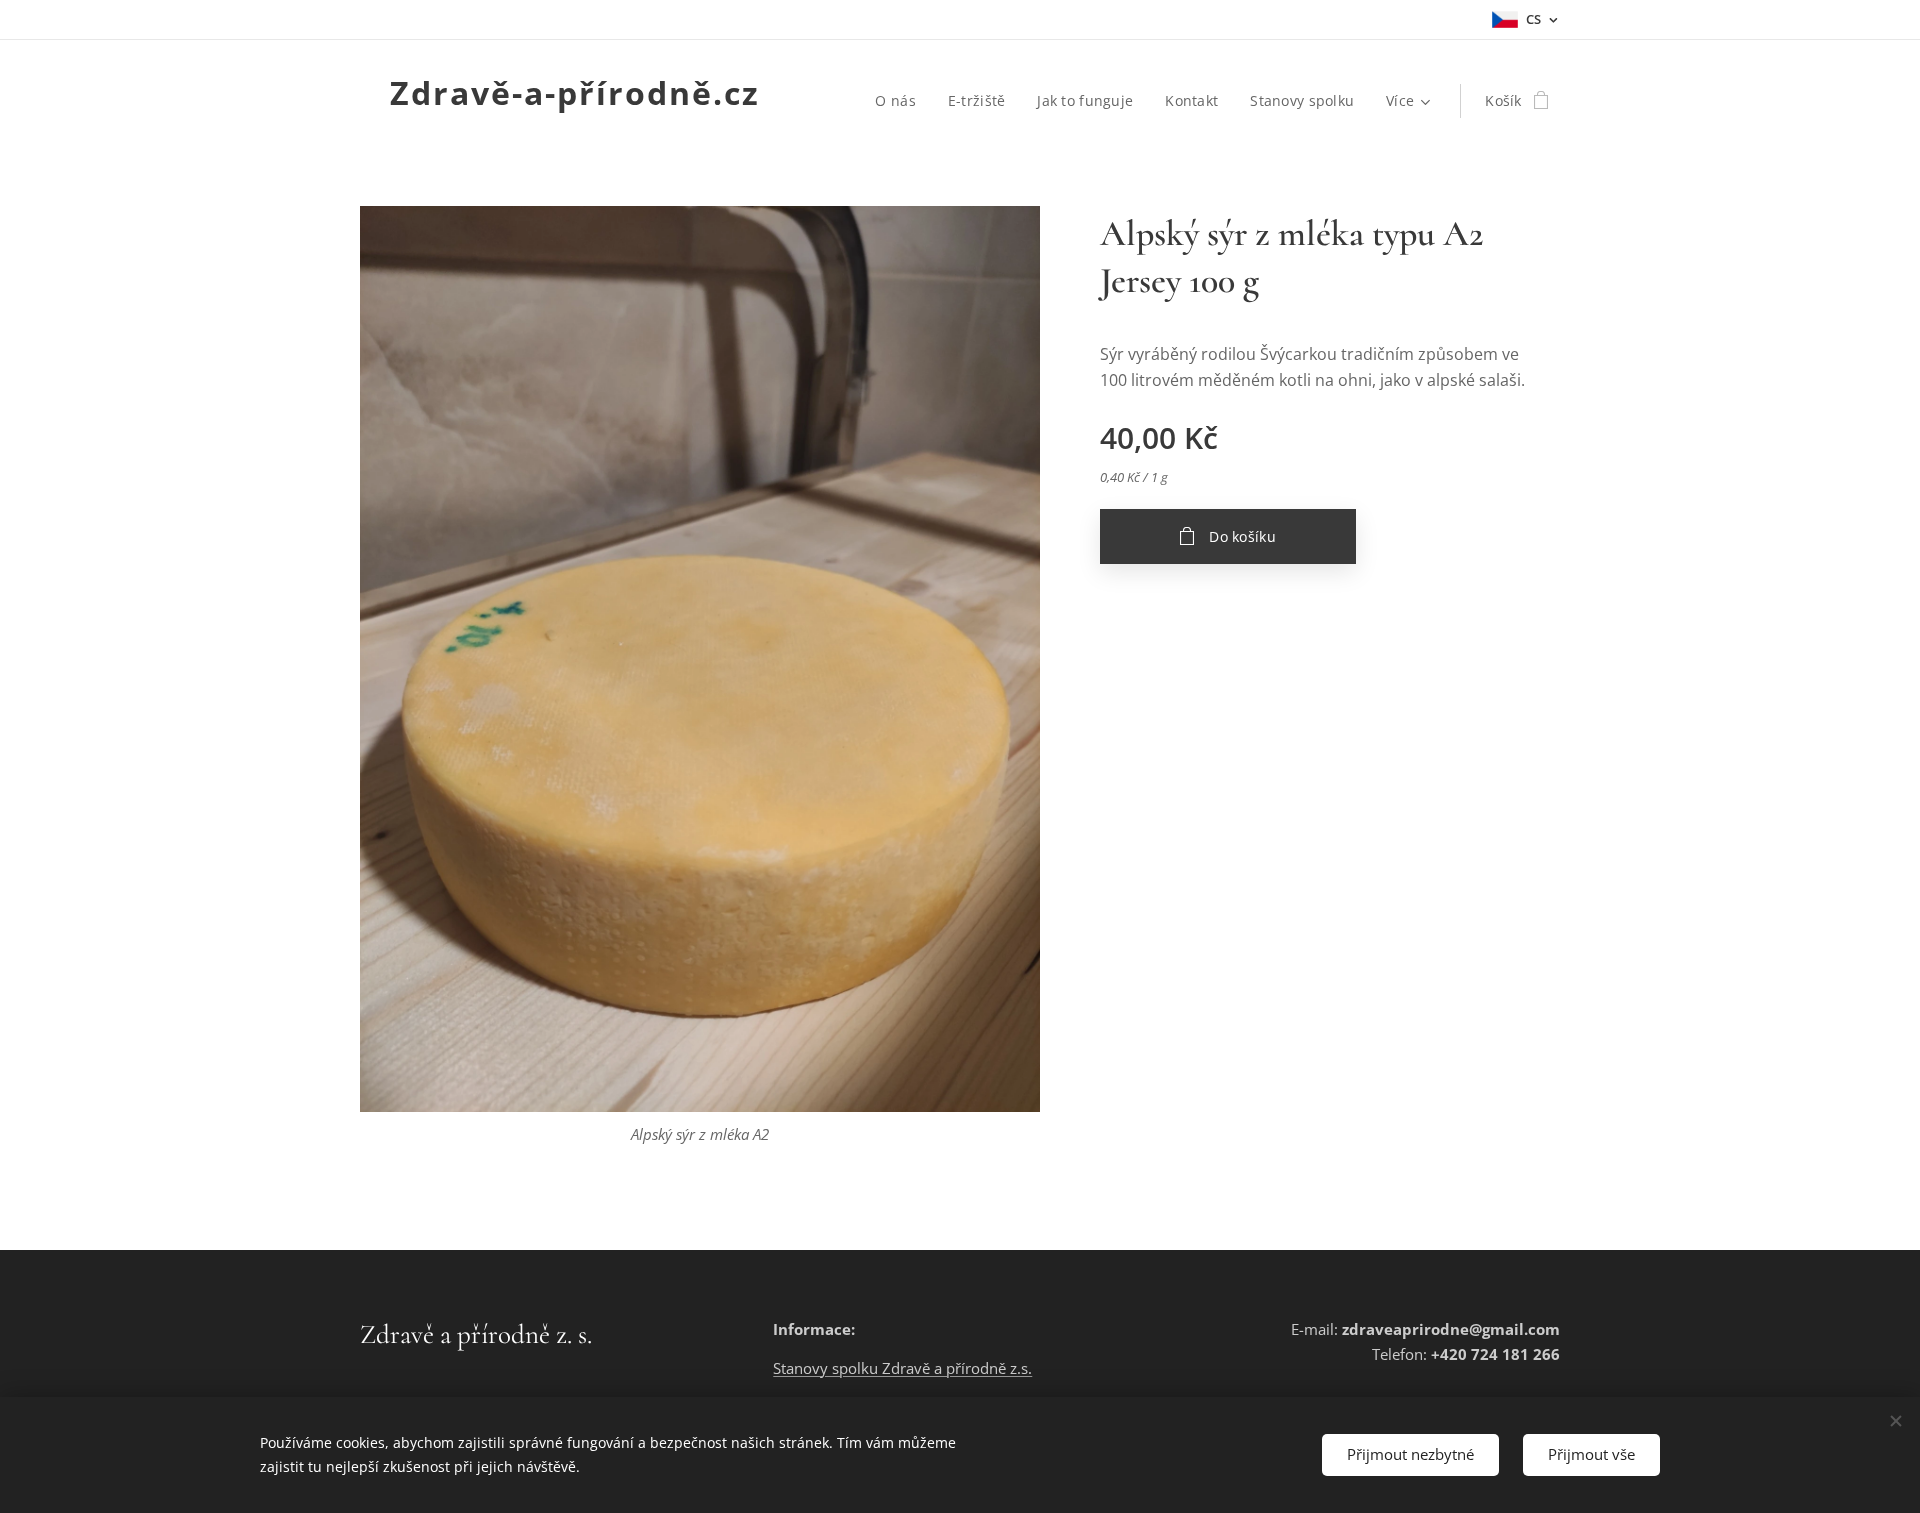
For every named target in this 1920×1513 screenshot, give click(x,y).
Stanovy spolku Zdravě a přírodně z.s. (902, 1368)
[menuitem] (900, 101)
